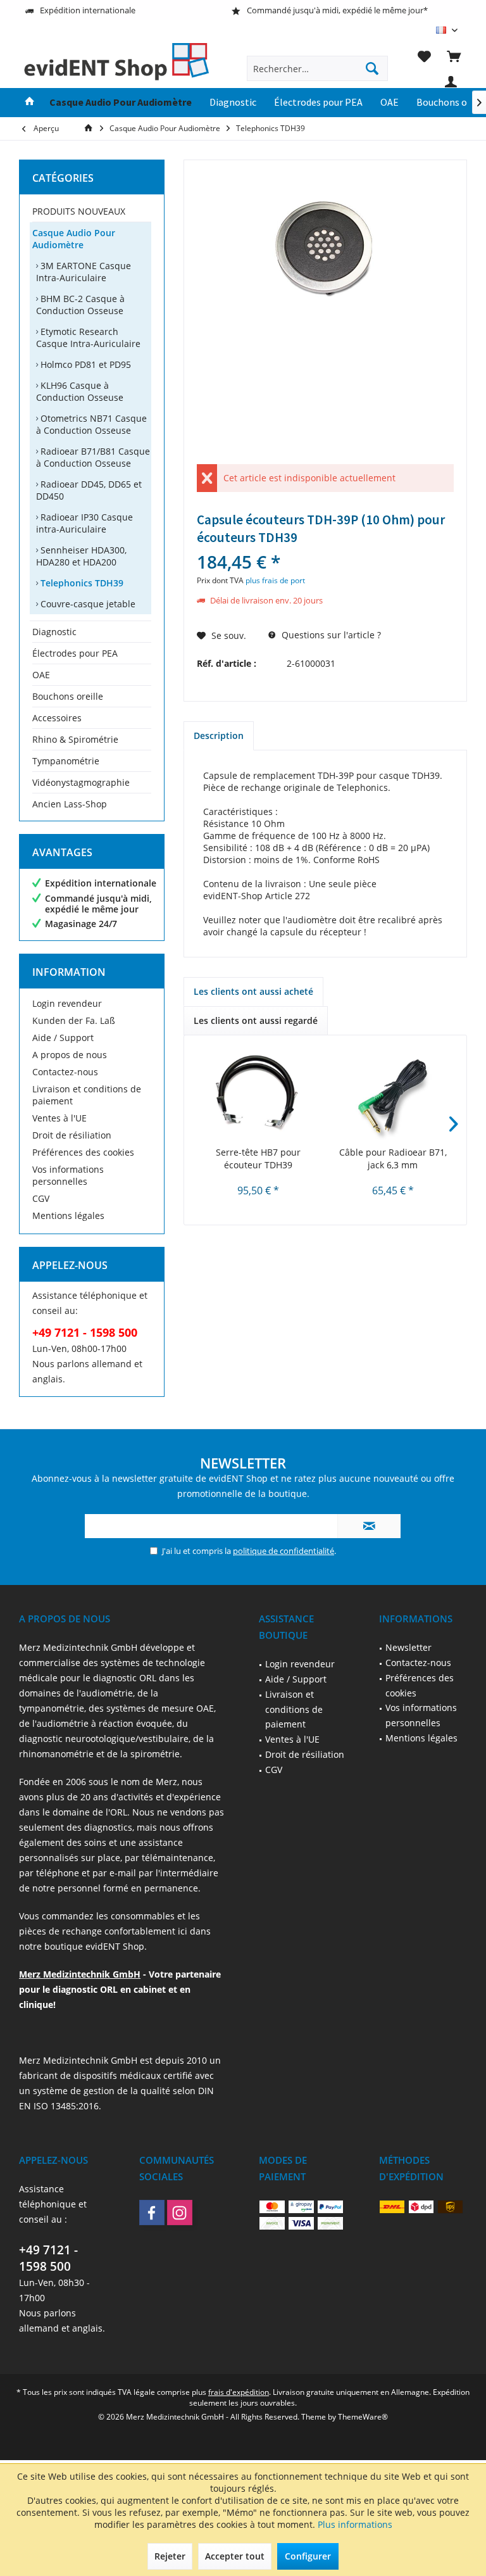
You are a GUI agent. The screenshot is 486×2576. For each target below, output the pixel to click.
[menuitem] (454, 56)
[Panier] (454, 56)
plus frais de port (275, 580)
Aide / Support (63, 1038)
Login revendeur (67, 1003)
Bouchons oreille (68, 696)
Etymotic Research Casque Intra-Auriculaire (88, 338)
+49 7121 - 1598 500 (48, 2258)
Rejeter (170, 2556)
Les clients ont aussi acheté (253, 991)
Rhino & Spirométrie (75, 739)
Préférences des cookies (83, 1152)
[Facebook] (152, 2213)
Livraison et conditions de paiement (87, 1095)
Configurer (308, 2556)
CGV (41, 1198)
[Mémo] (424, 56)
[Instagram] (180, 2213)
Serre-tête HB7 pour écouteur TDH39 (258, 1159)
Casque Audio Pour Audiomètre (74, 239)
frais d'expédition (239, 2392)
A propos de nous (70, 1055)
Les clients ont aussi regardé (256, 1020)
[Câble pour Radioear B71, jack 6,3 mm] (393, 1095)
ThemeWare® (363, 2417)
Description (219, 736)
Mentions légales (68, 1215)
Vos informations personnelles (68, 1175)
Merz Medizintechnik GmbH (80, 1974)
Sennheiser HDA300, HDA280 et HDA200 (81, 556)
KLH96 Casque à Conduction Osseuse (80, 391)
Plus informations (355, 2524)
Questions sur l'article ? (330, 635)
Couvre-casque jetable (87, 604)
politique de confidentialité (283, 1551)
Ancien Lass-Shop (70, 804)
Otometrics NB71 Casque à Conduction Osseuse (91, 424)
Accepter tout (235, 2556)
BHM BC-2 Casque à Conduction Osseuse (80, 305)
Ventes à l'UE (59, 1118)
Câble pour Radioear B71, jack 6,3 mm (393, 1159)
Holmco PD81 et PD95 (84, 364)
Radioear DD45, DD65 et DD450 (89, 490)
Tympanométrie (66, 761)
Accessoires (57, 718)
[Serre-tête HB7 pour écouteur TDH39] (258, 1095)
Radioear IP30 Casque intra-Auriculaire (84, 523)
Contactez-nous (65, 1072)
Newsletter (408, 1647)
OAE (41, 675)
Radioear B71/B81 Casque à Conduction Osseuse (93, 457)
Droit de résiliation (72, 1135)
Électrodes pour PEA (75, 653)
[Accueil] (30, 103)
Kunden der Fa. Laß (74, 1020)
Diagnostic (54, 632)
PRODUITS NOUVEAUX (79, 211)
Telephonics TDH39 (81, 583)
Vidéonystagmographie (81, 782)
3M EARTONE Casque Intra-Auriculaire (84, 272)
